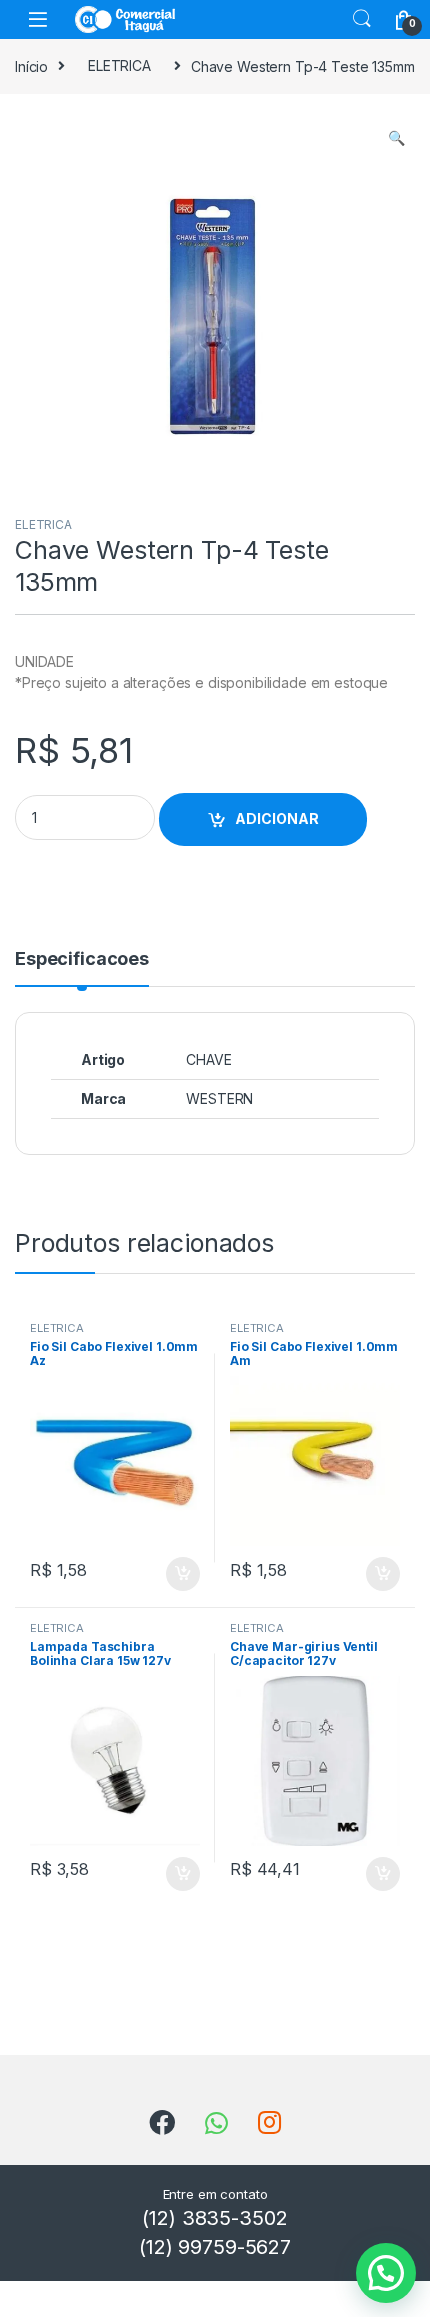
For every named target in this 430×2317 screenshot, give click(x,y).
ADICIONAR (277, 818)
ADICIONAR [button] (163, 1574)
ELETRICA (119, 65)
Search (362, 19)
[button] (396, 138)
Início (31, 65)
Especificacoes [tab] (82, 959)
